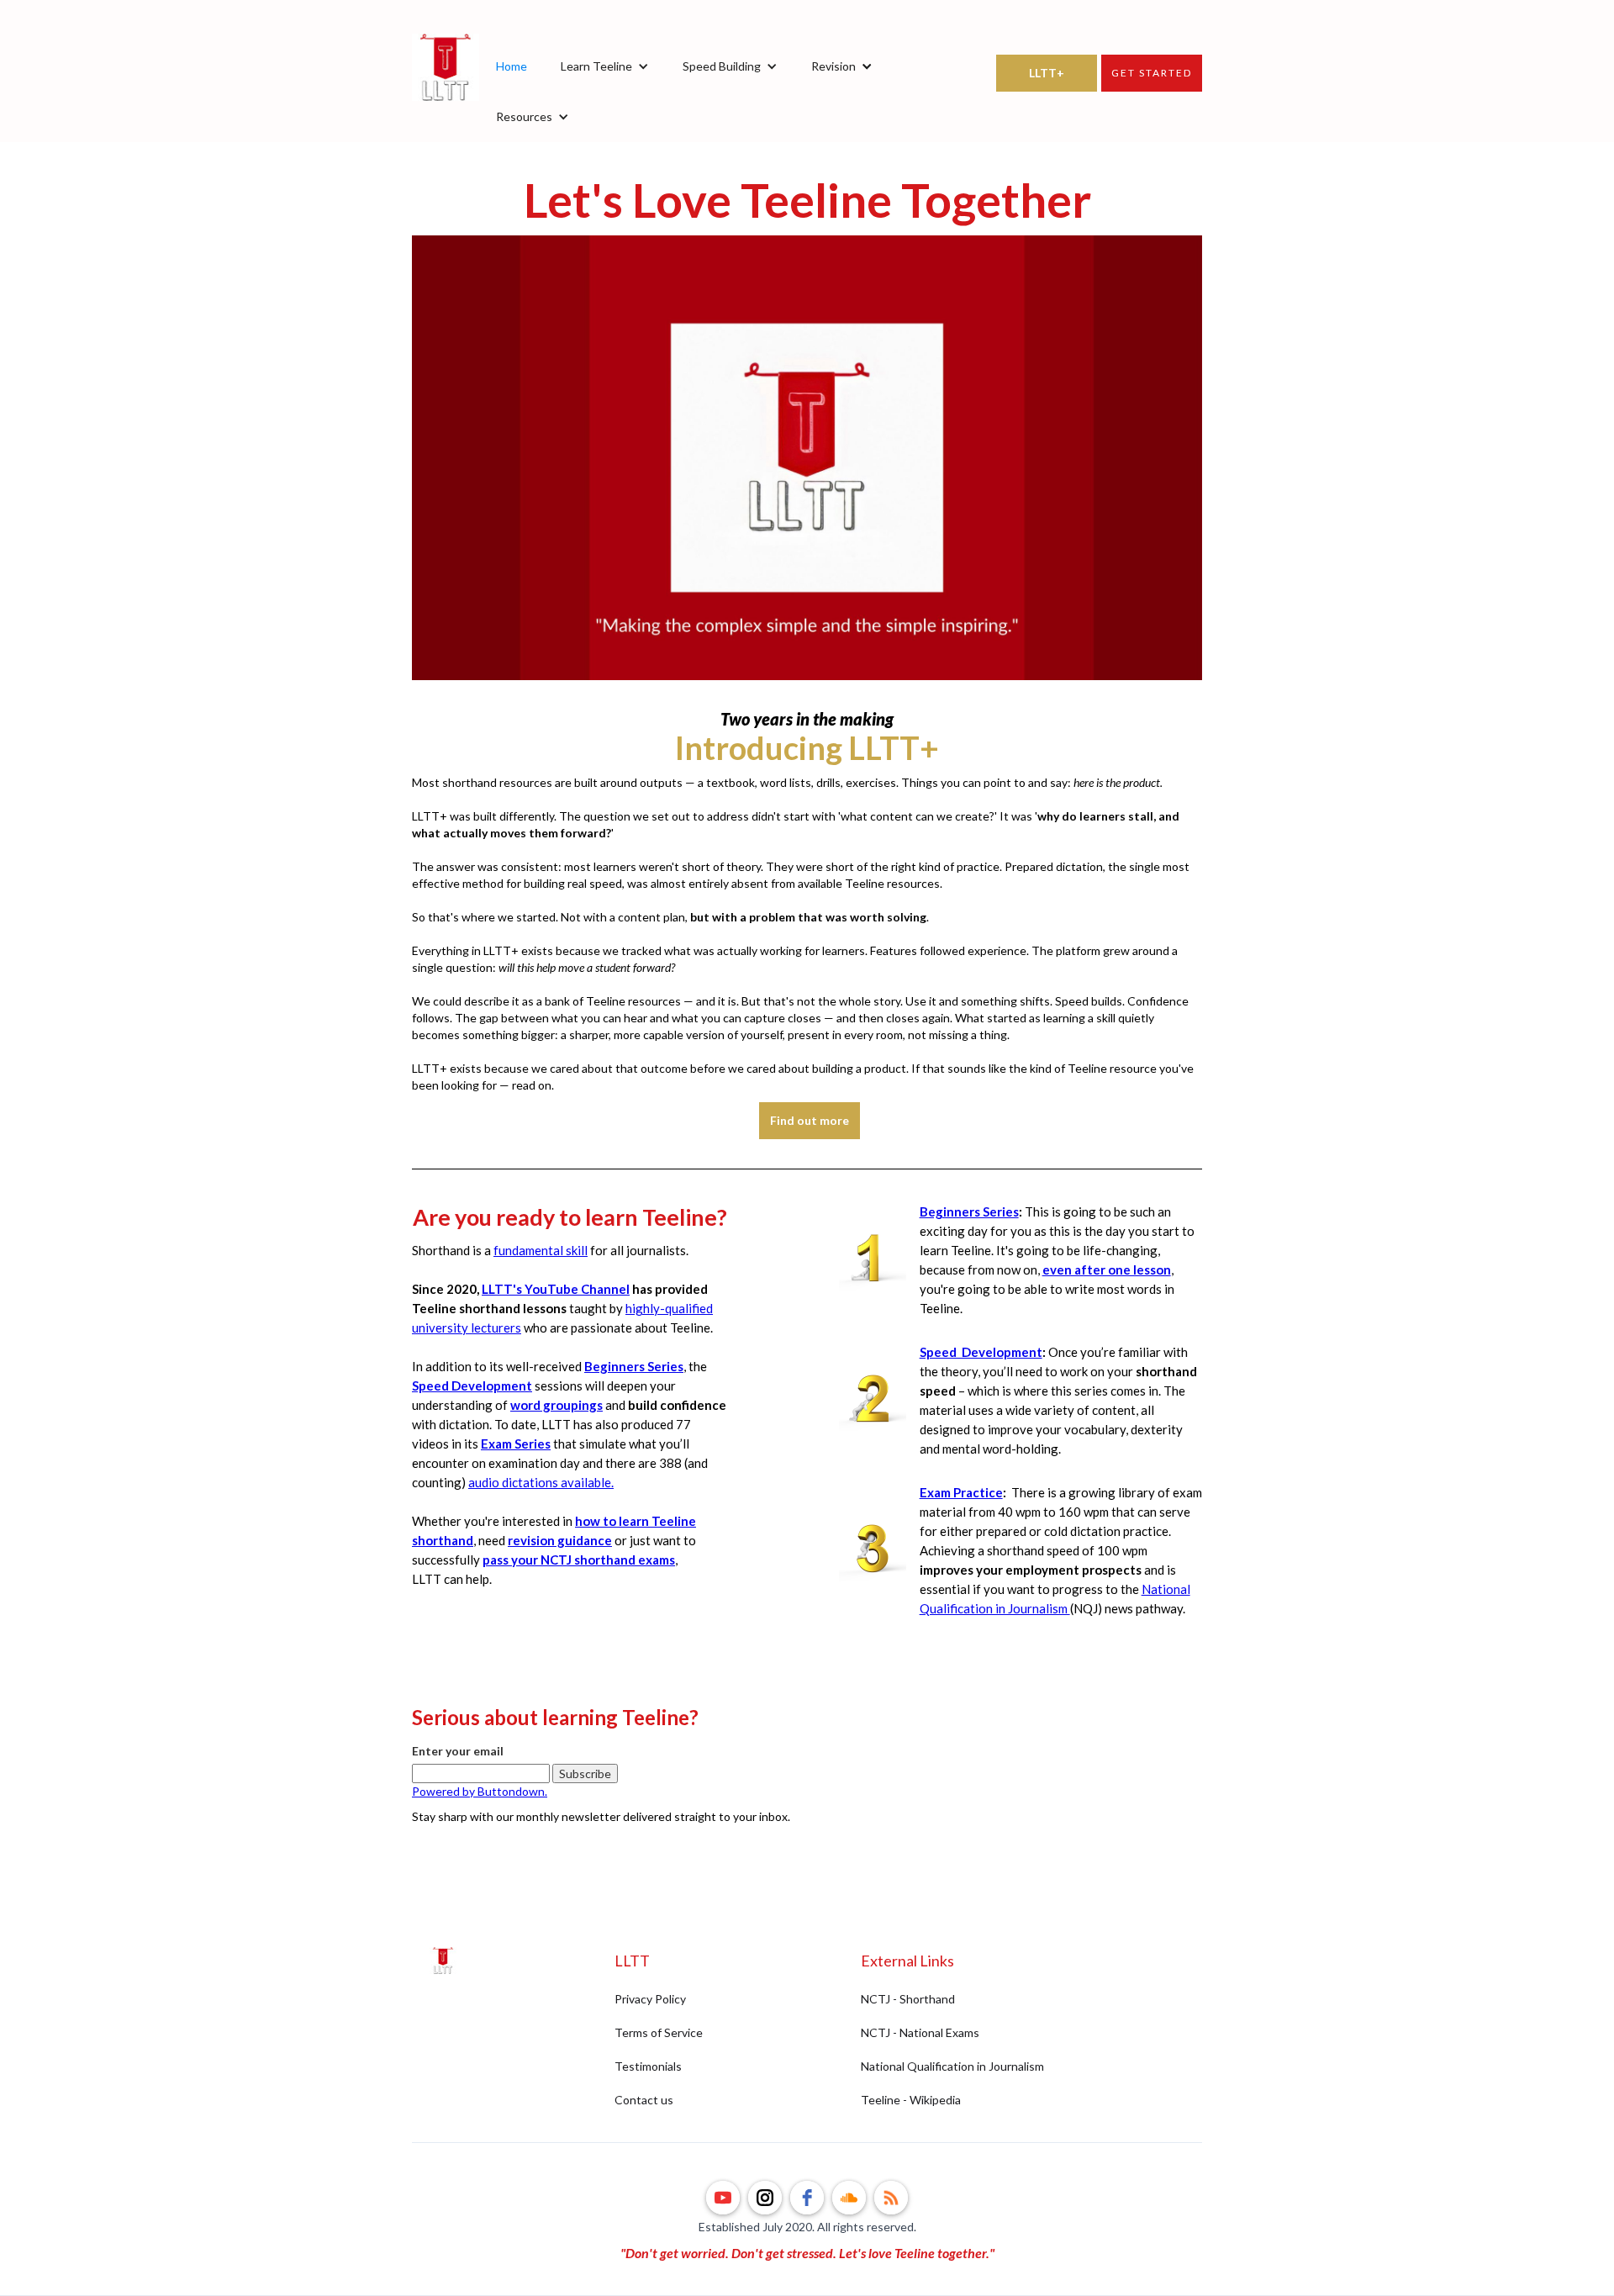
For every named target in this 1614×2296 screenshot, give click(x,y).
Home (512, 66)
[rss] (891, 2198)
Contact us (644, 2100)
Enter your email (458, 1751)
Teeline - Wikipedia (911, 2100)
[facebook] (807, 2198)
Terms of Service (659, 2032)
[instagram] (765, 2198)
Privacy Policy (650, 1999)
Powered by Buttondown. (480, 1791)
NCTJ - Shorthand (908, 1999)
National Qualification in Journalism (952, 2066)
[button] (605, 66)
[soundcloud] (849, 2198)
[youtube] (723, 2198)
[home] (446, 92)
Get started (1152, 73)
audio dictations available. (541, 1482)
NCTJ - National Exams (920, 2032)
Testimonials (648, 2066)
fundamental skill (541, 1250)
